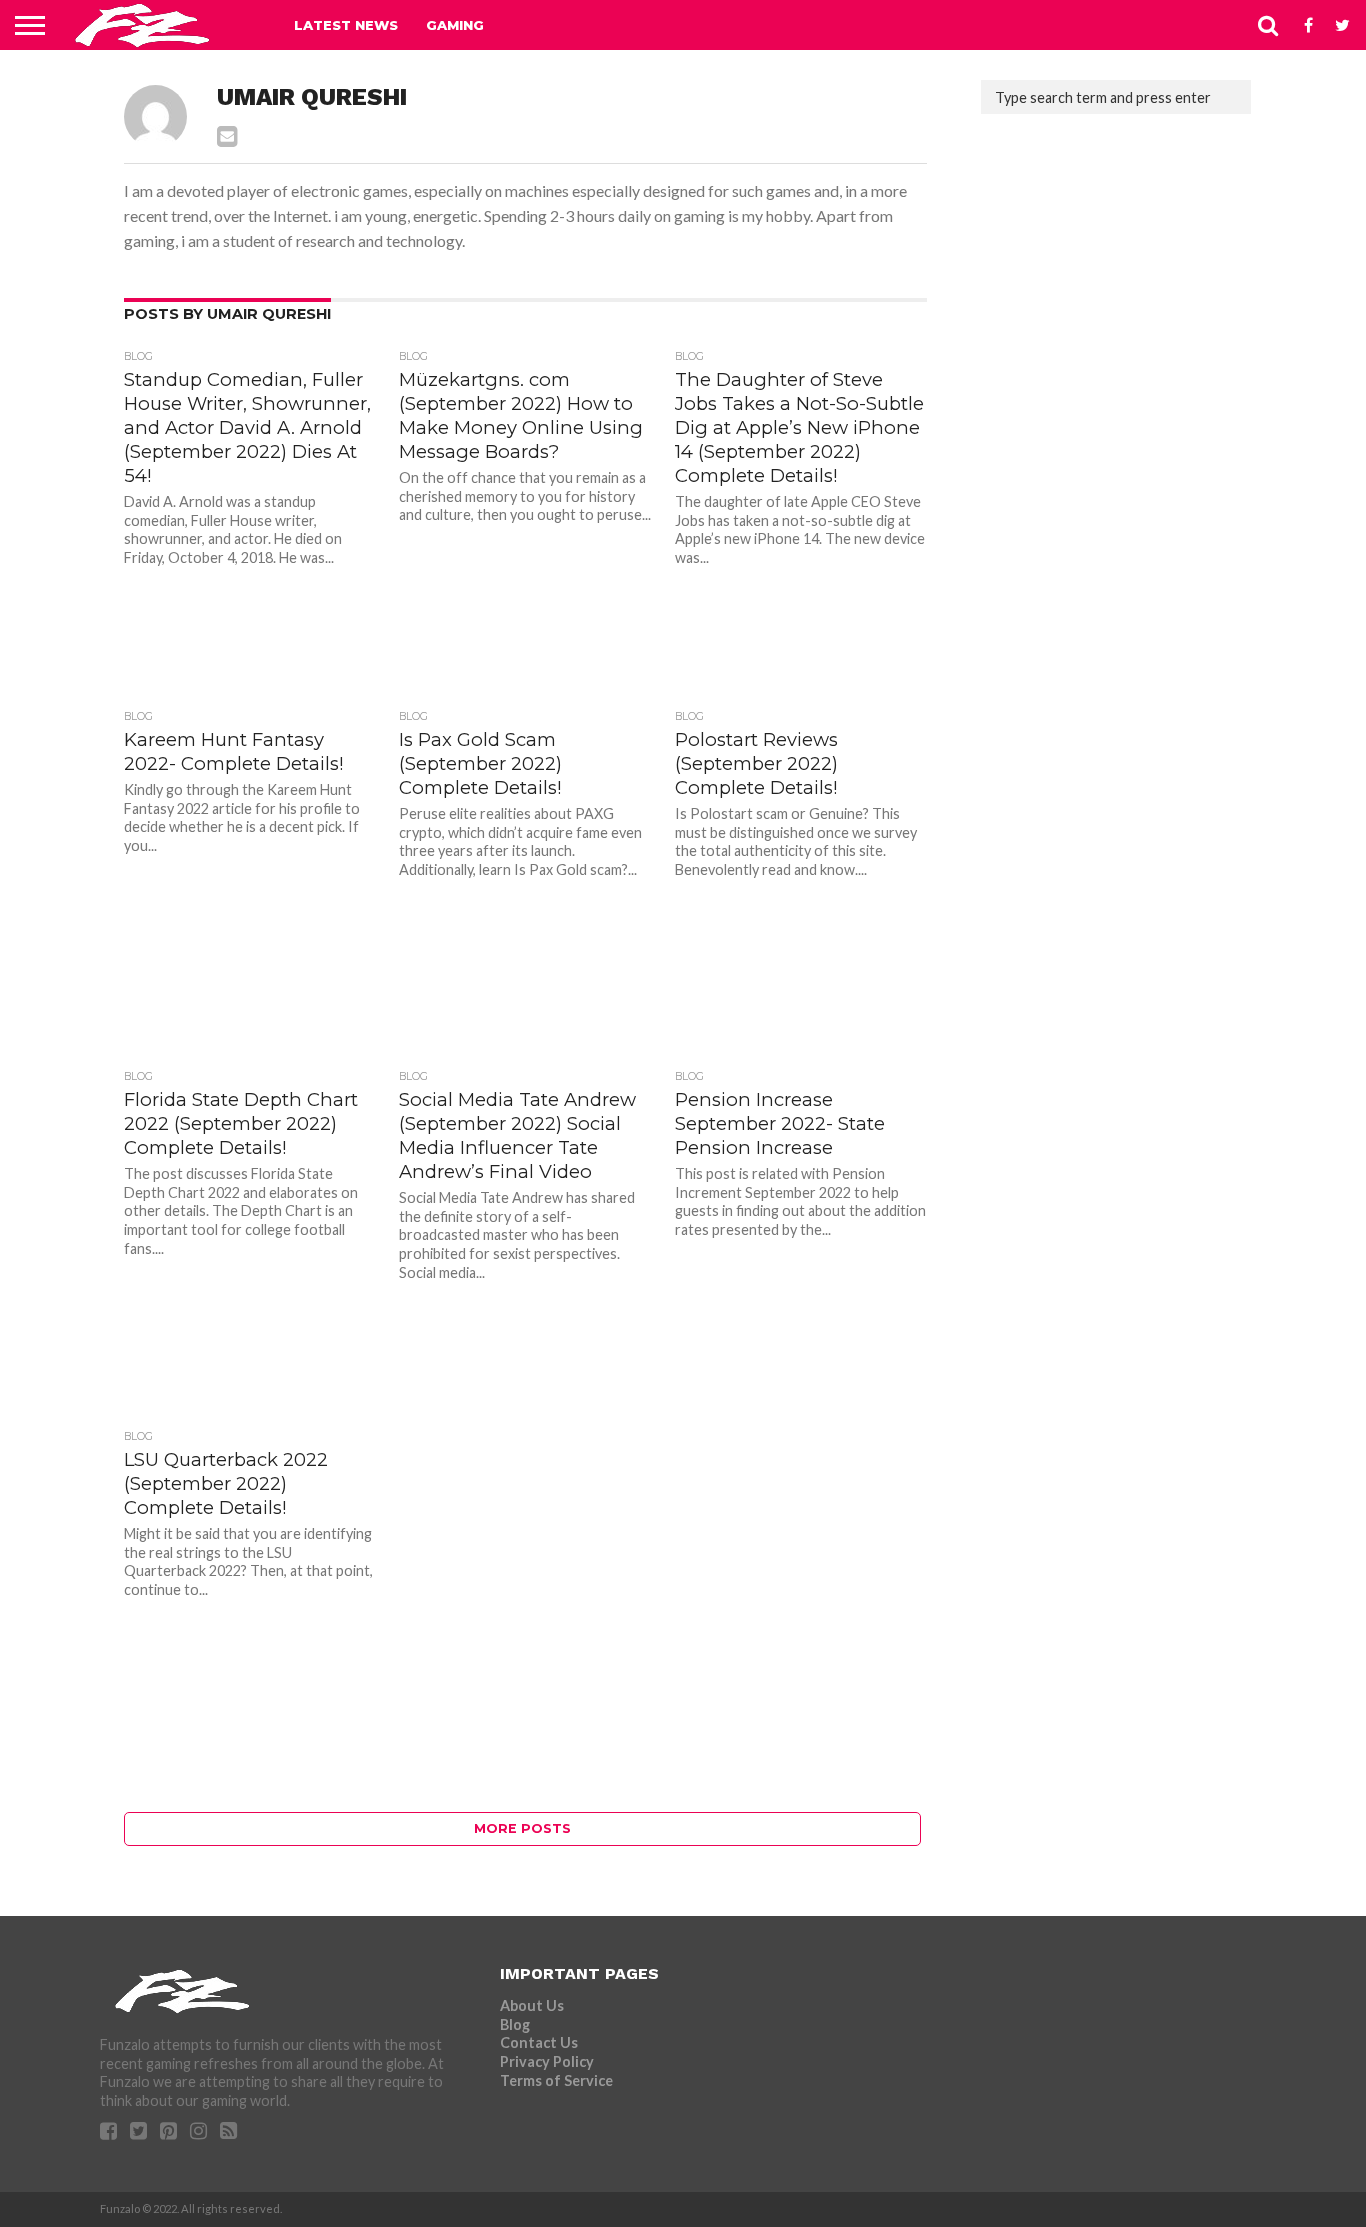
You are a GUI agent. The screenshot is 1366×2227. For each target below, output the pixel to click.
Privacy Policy (547, 2061)
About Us (532, 2005)
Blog (515, 2024)
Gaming (455, 25)
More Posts (522, 1828)
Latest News (346, 25)
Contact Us (539, 2042)
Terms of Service (556, 2080)
